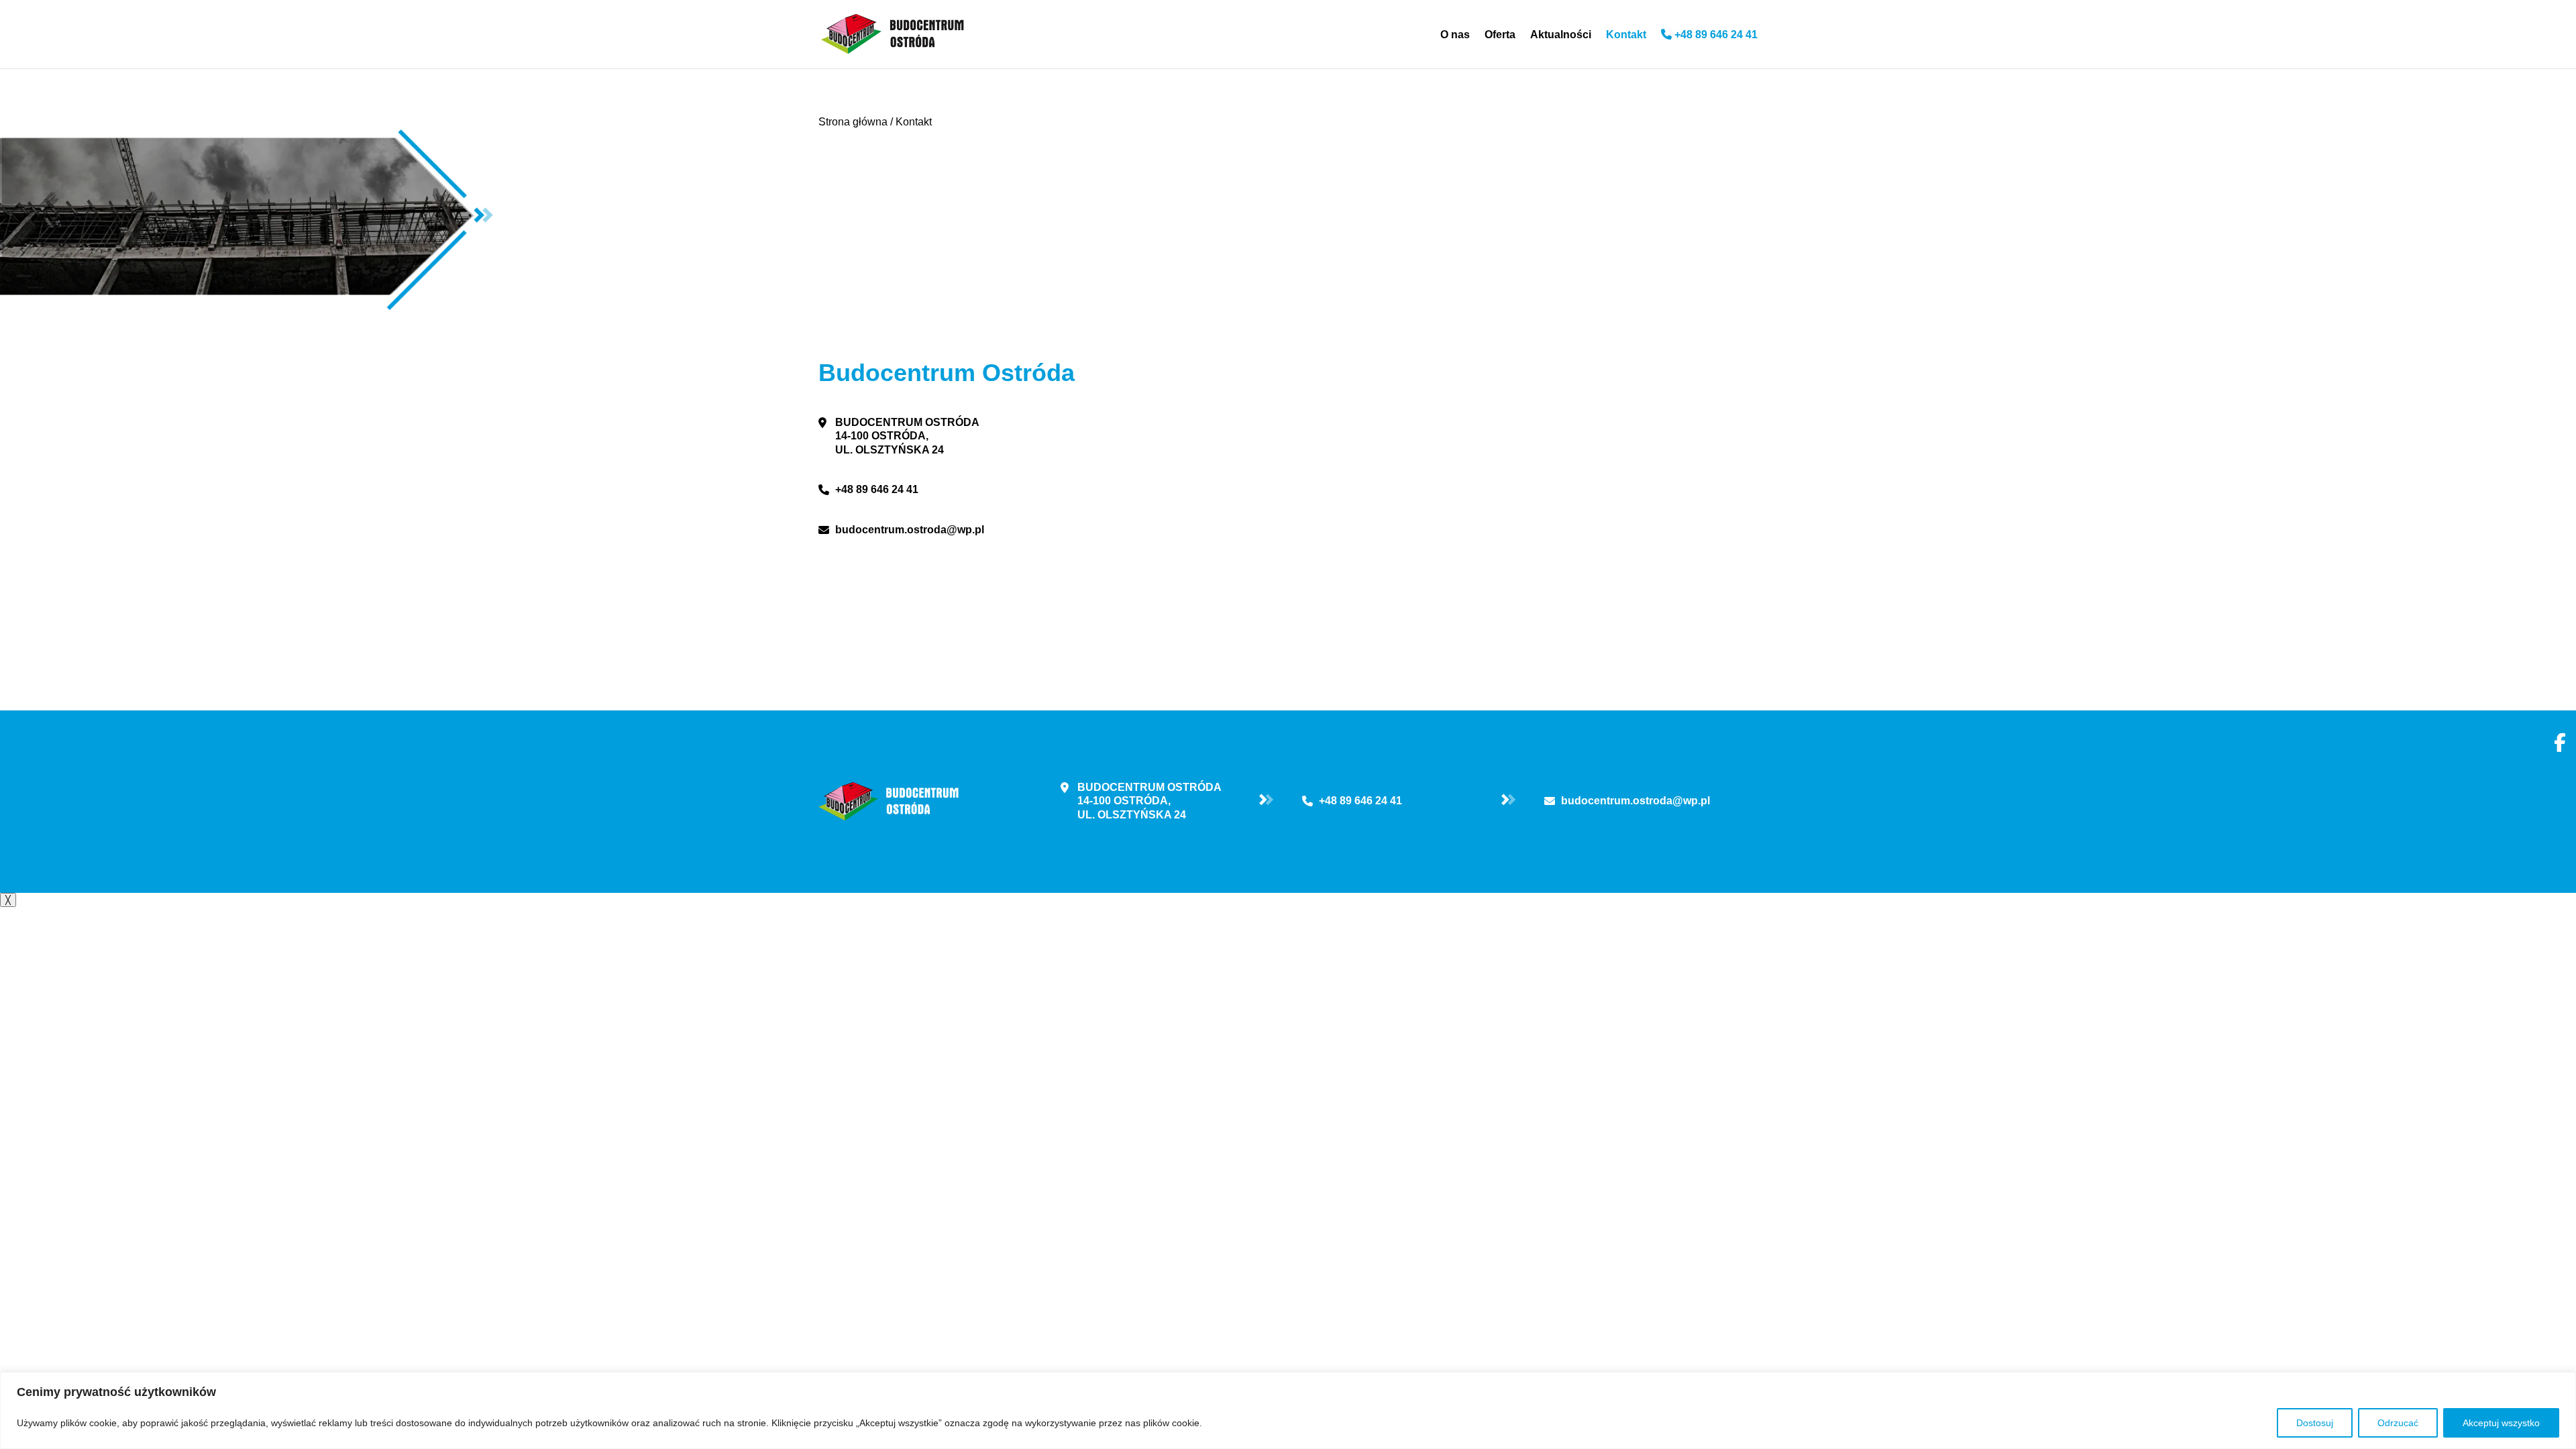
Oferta (1500, 35)
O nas (1455, 35)
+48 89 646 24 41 (1715, 35)
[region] (1288, 1410)
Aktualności (1561, 35)
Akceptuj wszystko (2501, 1423)
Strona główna (853, 122)
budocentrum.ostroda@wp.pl (910, 530)
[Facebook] (2560, 741)
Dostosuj (2315, 1423)
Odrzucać (2398, 1423)
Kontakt (1626, 35)
